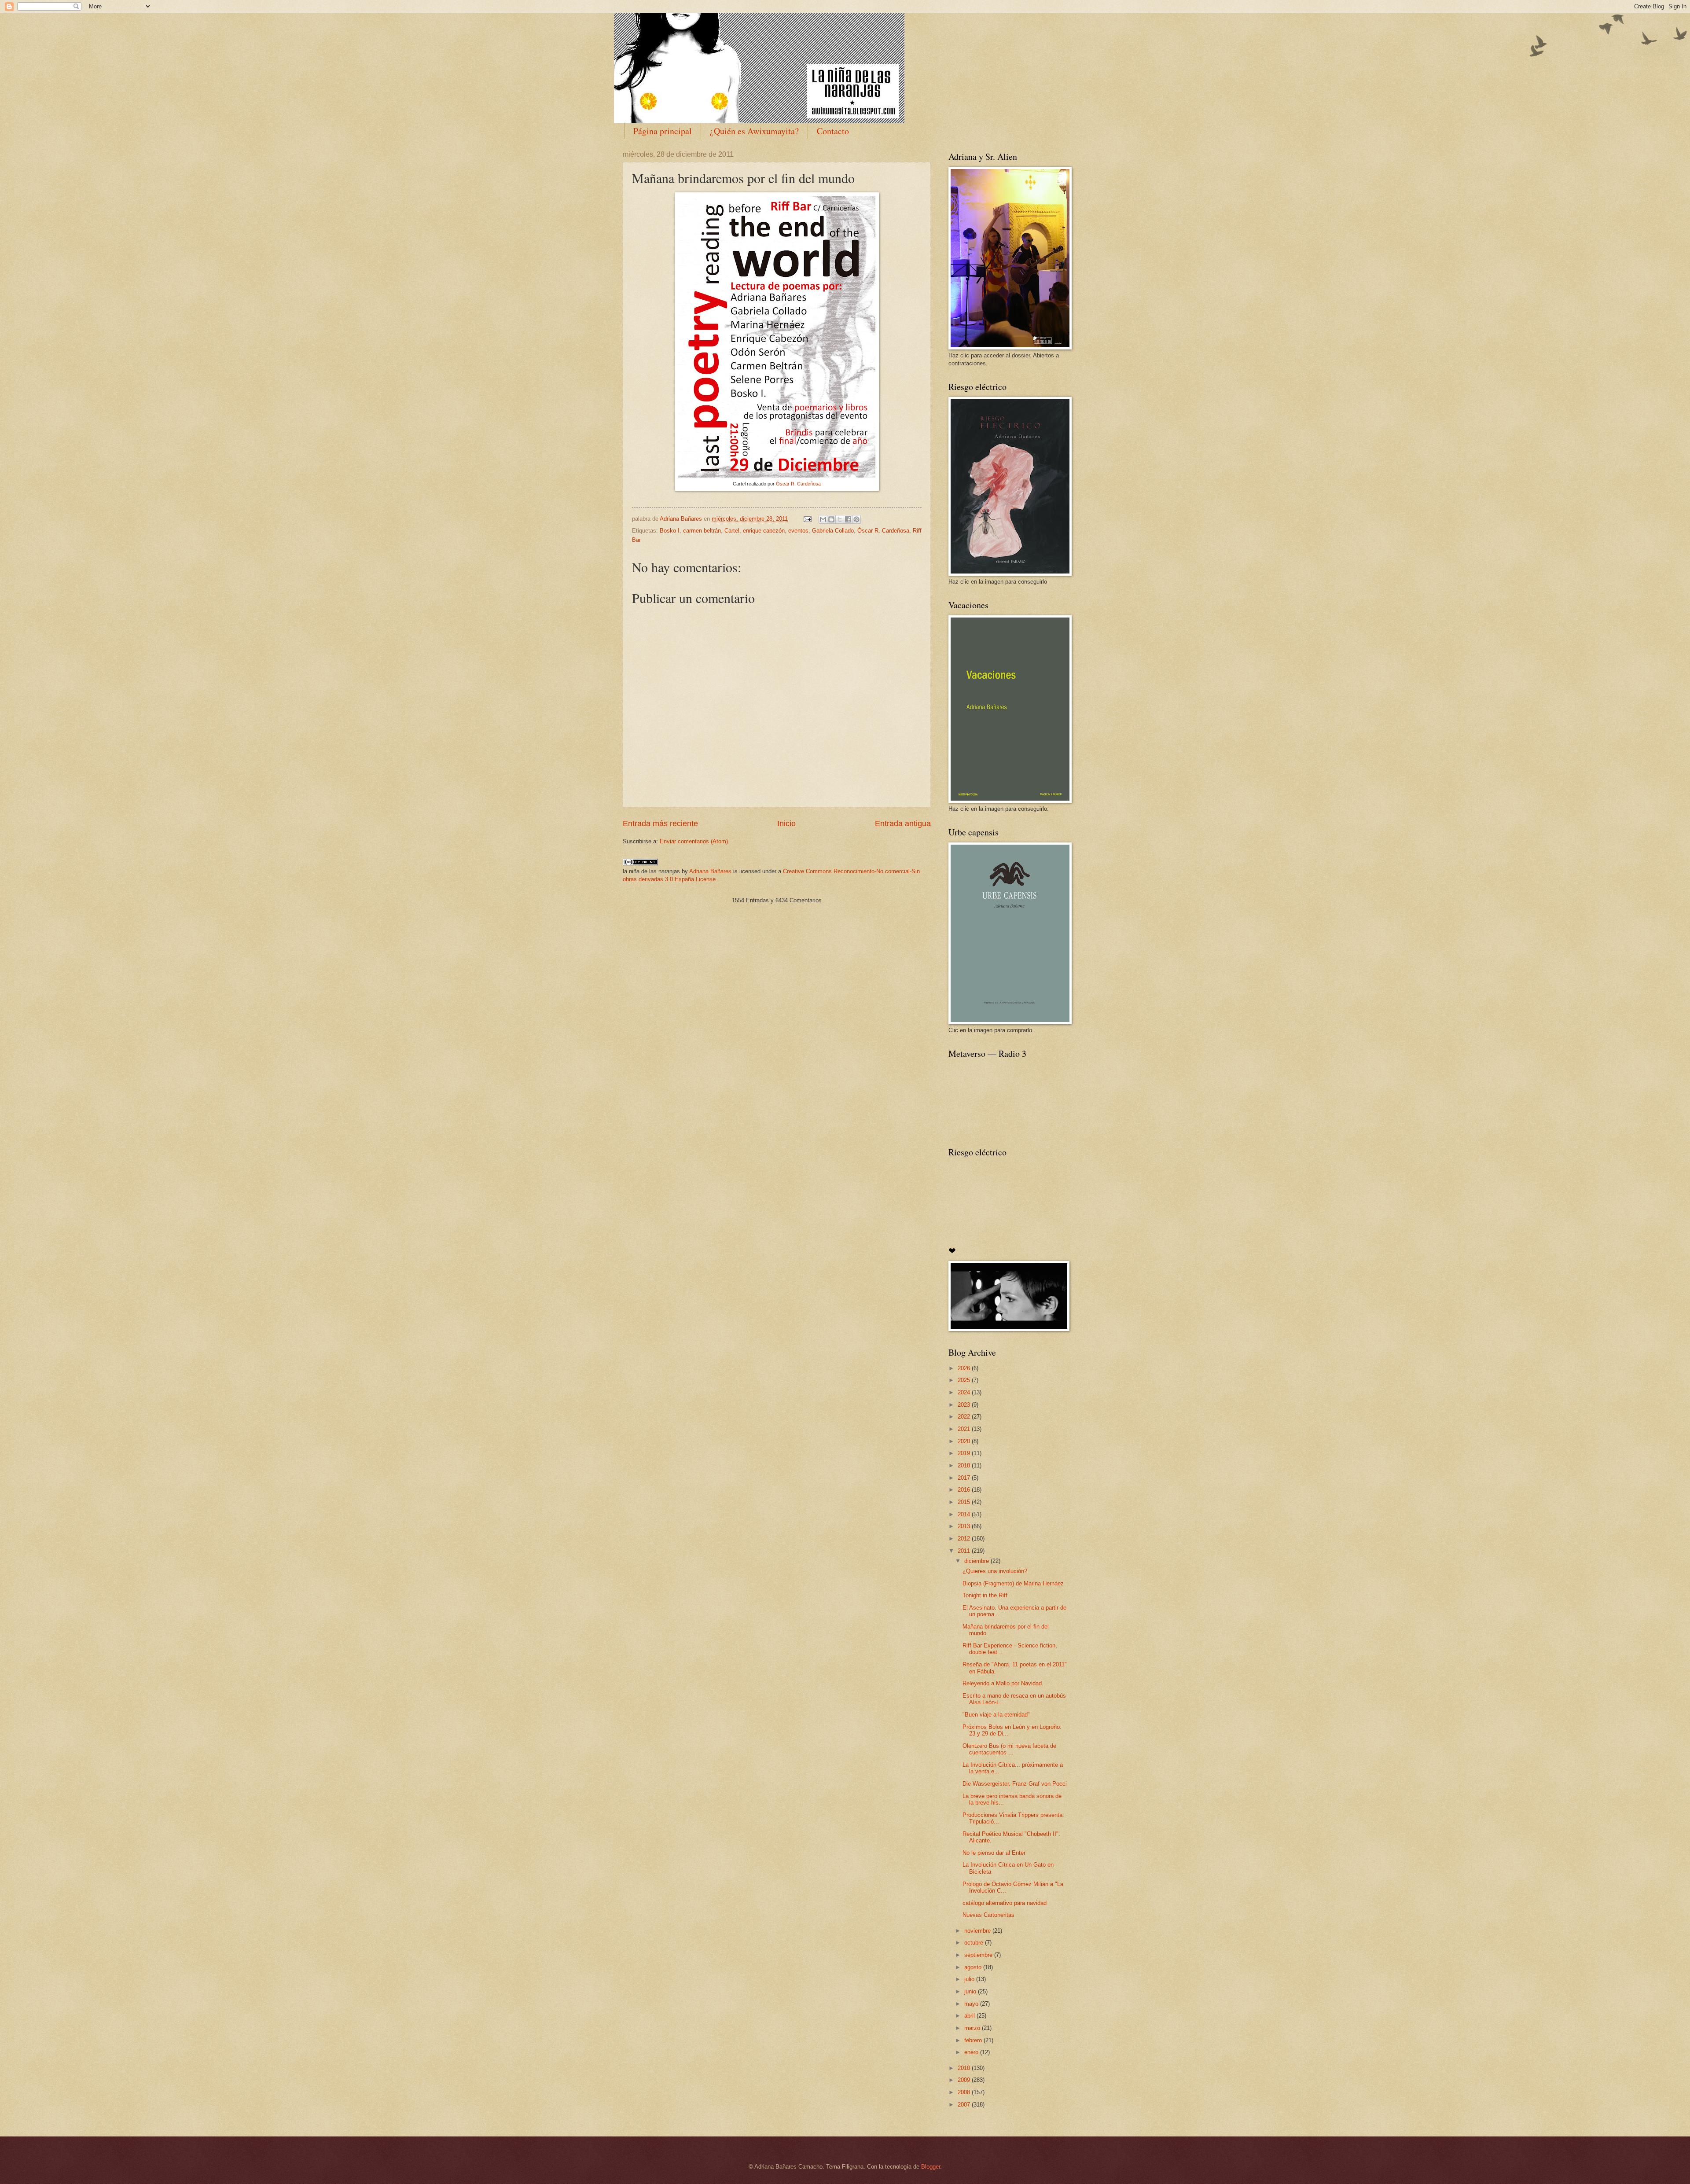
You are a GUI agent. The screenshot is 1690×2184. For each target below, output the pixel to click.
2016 (965, 1490)
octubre (975, 1943)
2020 (965, 1441)
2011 (965, 1551)
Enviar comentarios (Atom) (694, 841)
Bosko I (670, 531)
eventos (798, 531)
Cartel (732, 531)
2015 (965, 1502)
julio (970, 1979)
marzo (973, 2028)
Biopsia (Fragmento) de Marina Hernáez (1013, 1583)
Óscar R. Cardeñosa (798, 484)
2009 (965, 2080)
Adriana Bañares (710, 871)
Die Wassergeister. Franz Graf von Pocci (1015, 1784)
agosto (974, 1967)
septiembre (979, 1955)
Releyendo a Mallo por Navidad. (1003, 1683)
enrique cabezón (764, 531)
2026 (965, 1368)
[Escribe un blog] (831, 519)
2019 (965, 1453)
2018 (965, 1465)
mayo (972, 2004)
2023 (965, 1405)
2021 (965, 1429)
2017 (965, 1478)
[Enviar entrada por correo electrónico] (807, 519)
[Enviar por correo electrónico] (823, 519)
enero (972, 2052)
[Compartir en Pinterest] (856, 519)
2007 (965, 2105)
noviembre (978, 1931)
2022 (965, 1417)
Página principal (663, 131)
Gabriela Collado (833, 531)
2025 (965, 1380)
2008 (965, 2092)
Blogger (931, 2167)
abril (970, 2016)
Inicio (786, 824)
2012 (965, 1539)
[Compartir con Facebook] (848, 519)
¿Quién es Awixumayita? (754, 131)
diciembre (977, 1561)
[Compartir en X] (840, 519)
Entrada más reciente (660, 824)
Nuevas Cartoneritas (988, 1915)
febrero (974, 2040)
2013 (965, 1526)
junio (971, 1991)
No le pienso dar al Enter (994, 1853)
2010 (965, 2068)
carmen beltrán (702, 531)
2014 (965, 1514)
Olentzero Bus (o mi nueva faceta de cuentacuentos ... (1009, 1749)
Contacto (833, 131)
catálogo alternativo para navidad (1005, 1903)
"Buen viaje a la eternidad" (996, 1715)
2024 (965, 1392)
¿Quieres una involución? (995, 1571)
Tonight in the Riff (985, 1595)
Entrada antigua (903, 824)
